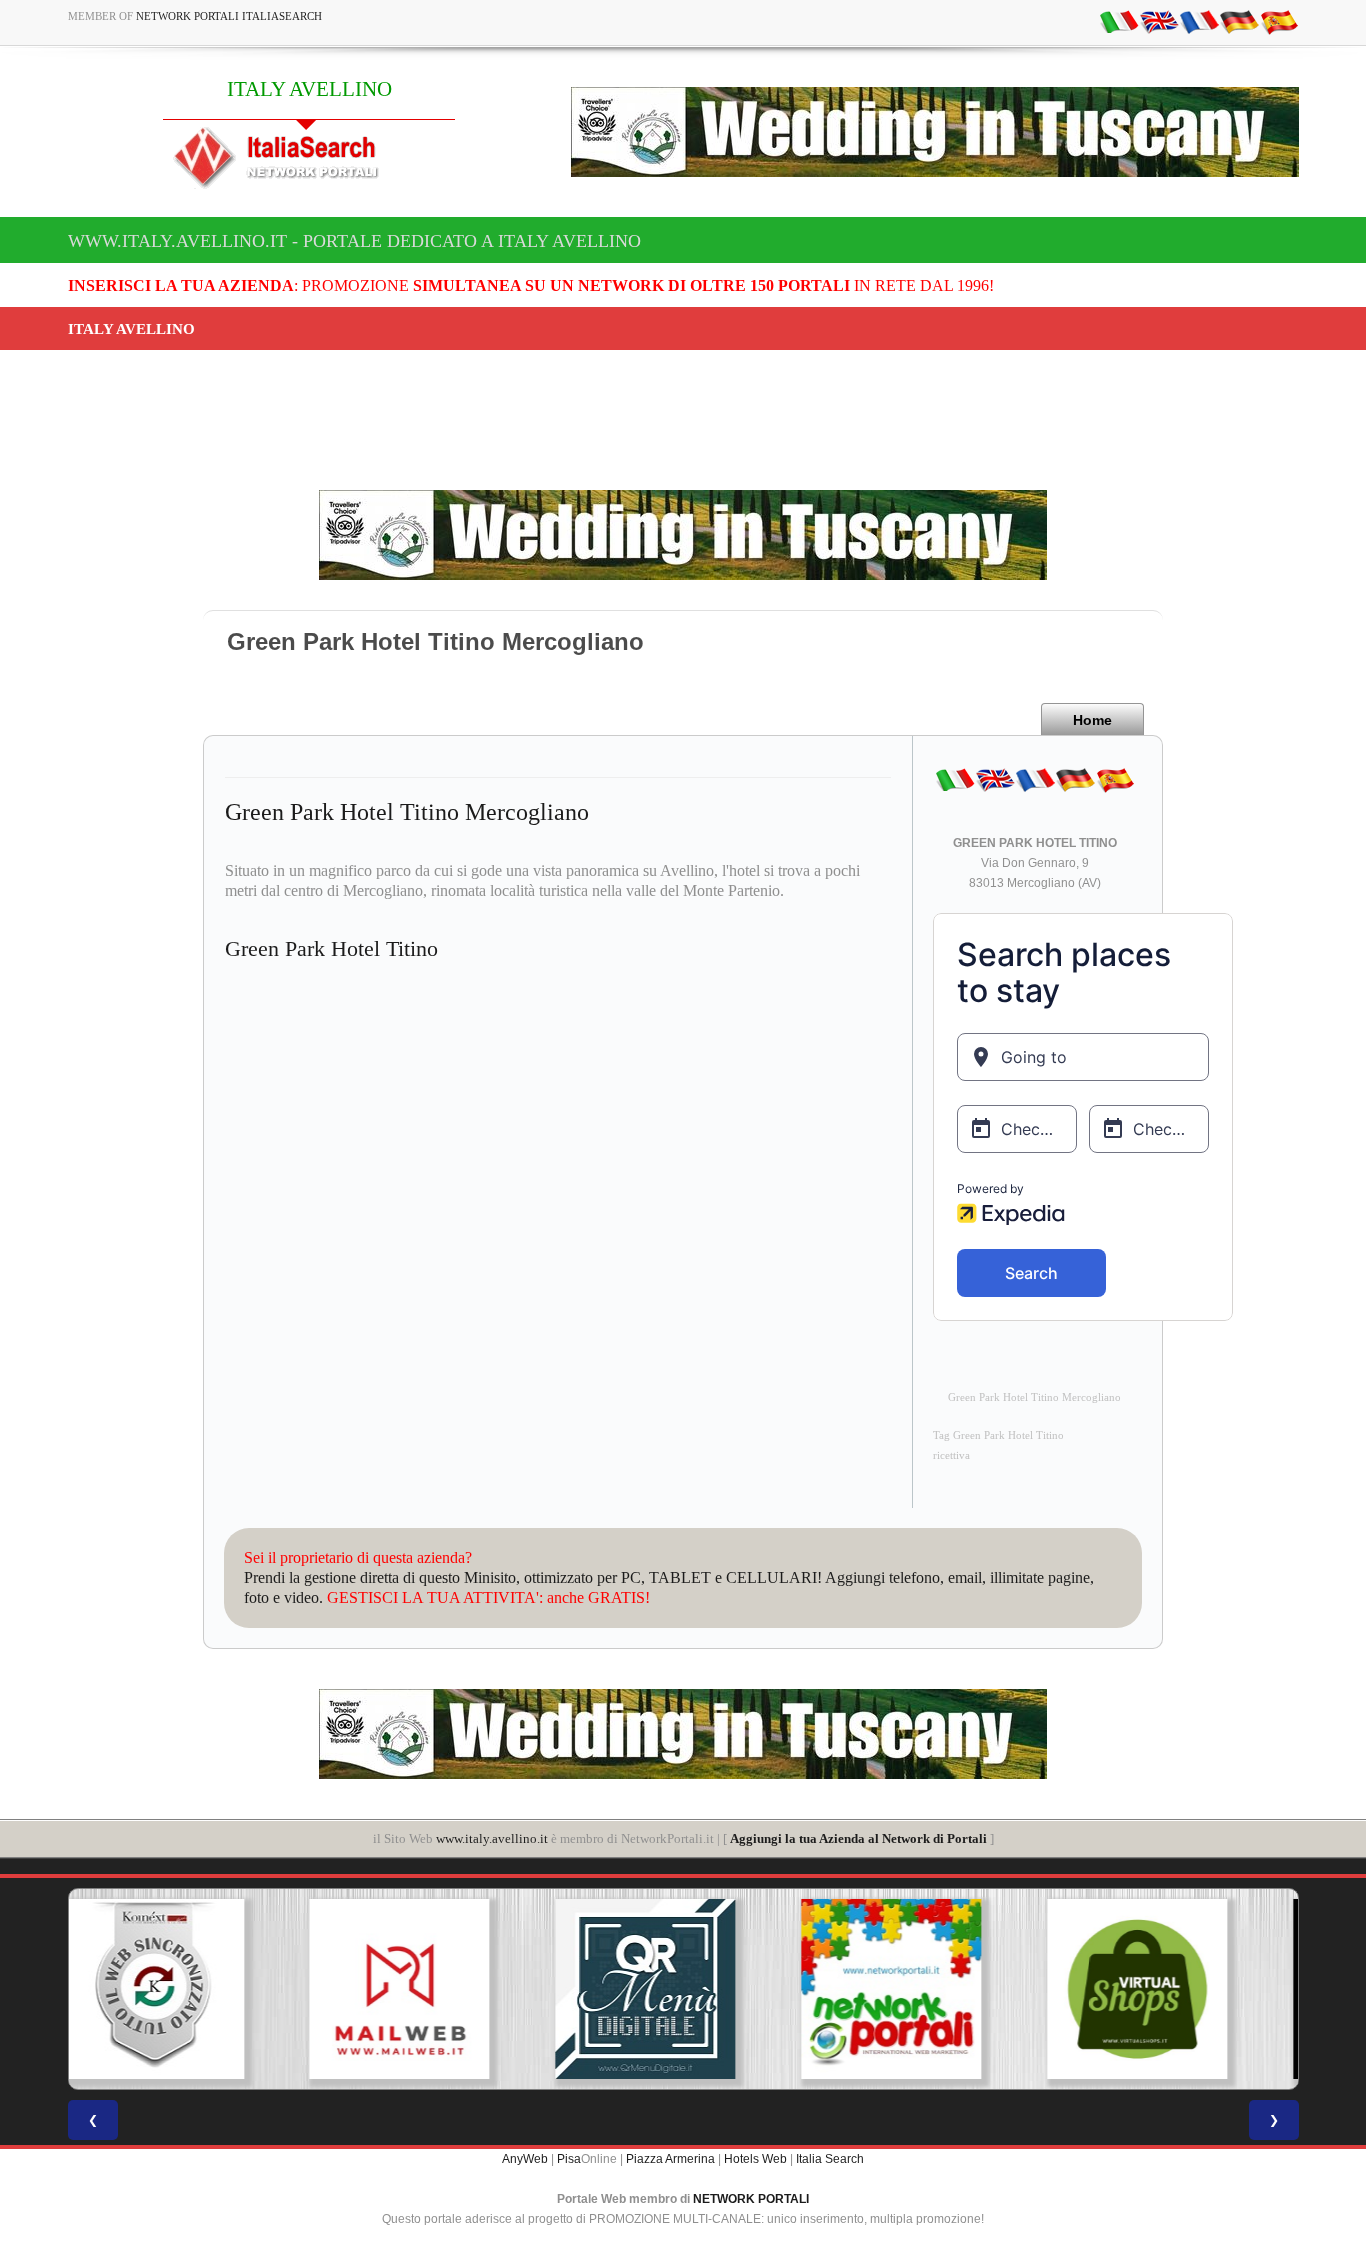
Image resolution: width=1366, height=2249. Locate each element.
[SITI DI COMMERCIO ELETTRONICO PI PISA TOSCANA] (929, 1989)
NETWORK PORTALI (751, 2199)
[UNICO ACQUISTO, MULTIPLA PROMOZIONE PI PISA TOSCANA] (683, 1989)
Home (1092, 720)
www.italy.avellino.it (492, 1838)
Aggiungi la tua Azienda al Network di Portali (858, 1838)
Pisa (569, 2159)
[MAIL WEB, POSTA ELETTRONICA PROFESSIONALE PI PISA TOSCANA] (191, 1989)
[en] (1159, 21)
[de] (1239, 21)
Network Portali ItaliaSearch (229, 16)
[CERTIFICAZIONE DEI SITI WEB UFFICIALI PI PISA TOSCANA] (1175, 1989)
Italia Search (830, 2159)
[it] (1119, 21)
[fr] (1199, 21)
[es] (1279, 21)
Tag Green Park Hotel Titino (998, 1435)
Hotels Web (755, 2159)
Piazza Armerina (670, 2159)
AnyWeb (525, 2159)
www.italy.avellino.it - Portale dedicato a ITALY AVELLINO (354, 241)
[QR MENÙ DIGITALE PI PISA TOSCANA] (437, 1989)
